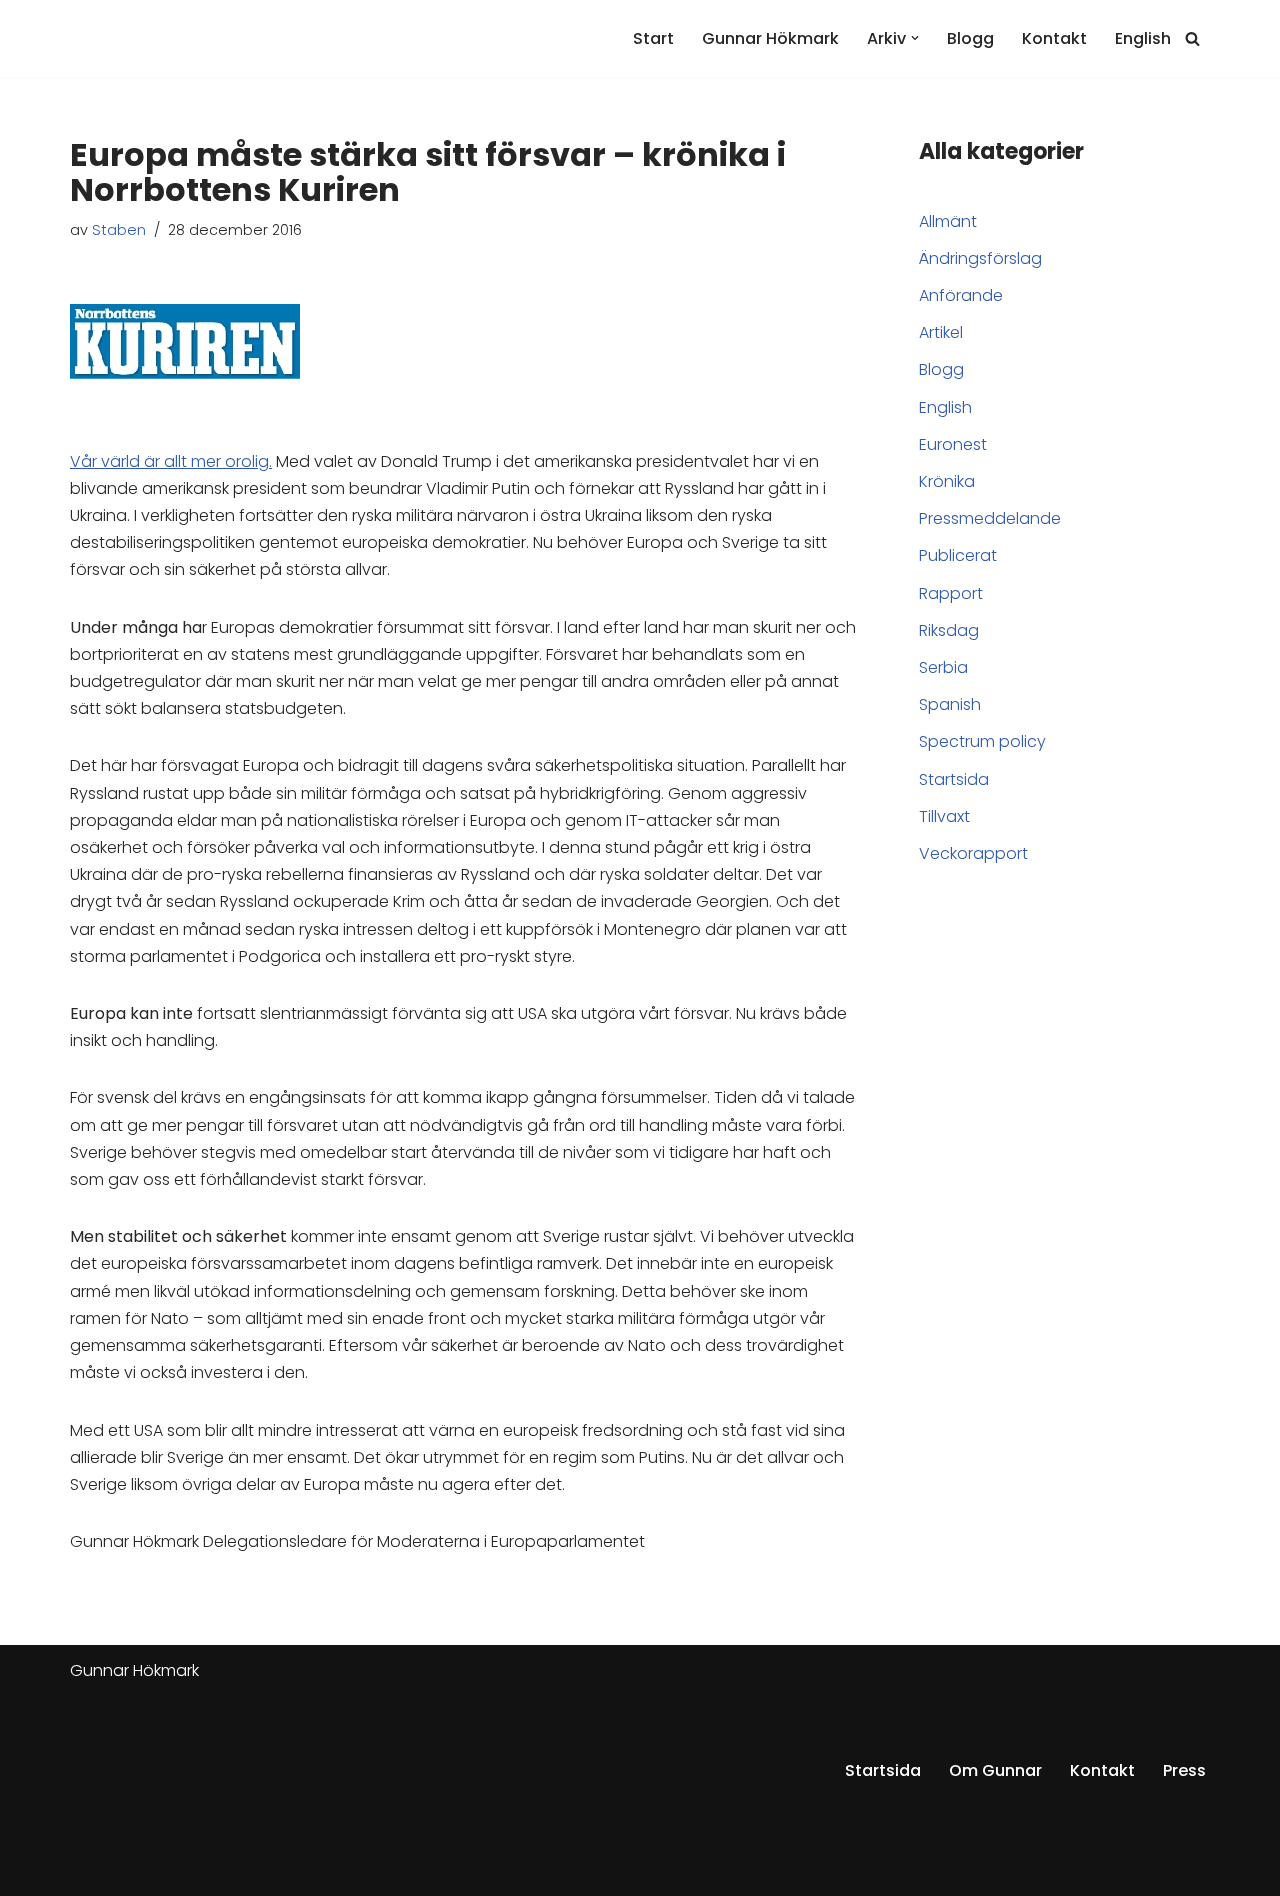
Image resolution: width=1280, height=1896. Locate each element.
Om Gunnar (995, 1770)
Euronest (953, 444)
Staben (119, 230)
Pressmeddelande (990, 518)
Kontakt (1054, 38)
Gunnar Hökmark (770, 38)
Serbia (943, 667)
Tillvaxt (944, 816)
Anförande (961, 295)
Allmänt (948, 221)
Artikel (941, 332)
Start (653, 38)
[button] (915, 38)
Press (1184, 1770)
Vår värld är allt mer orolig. (171, 461)
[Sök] (1192, 38)
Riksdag (949, 630)
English (1143, 38)
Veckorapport (973, 853)
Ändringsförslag (980, 258)
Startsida (954, 779)
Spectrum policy (982, 741)
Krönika (947, 481)
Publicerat (958, 555)
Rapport (951, 593)
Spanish (950, 704)
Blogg (970, 38)
